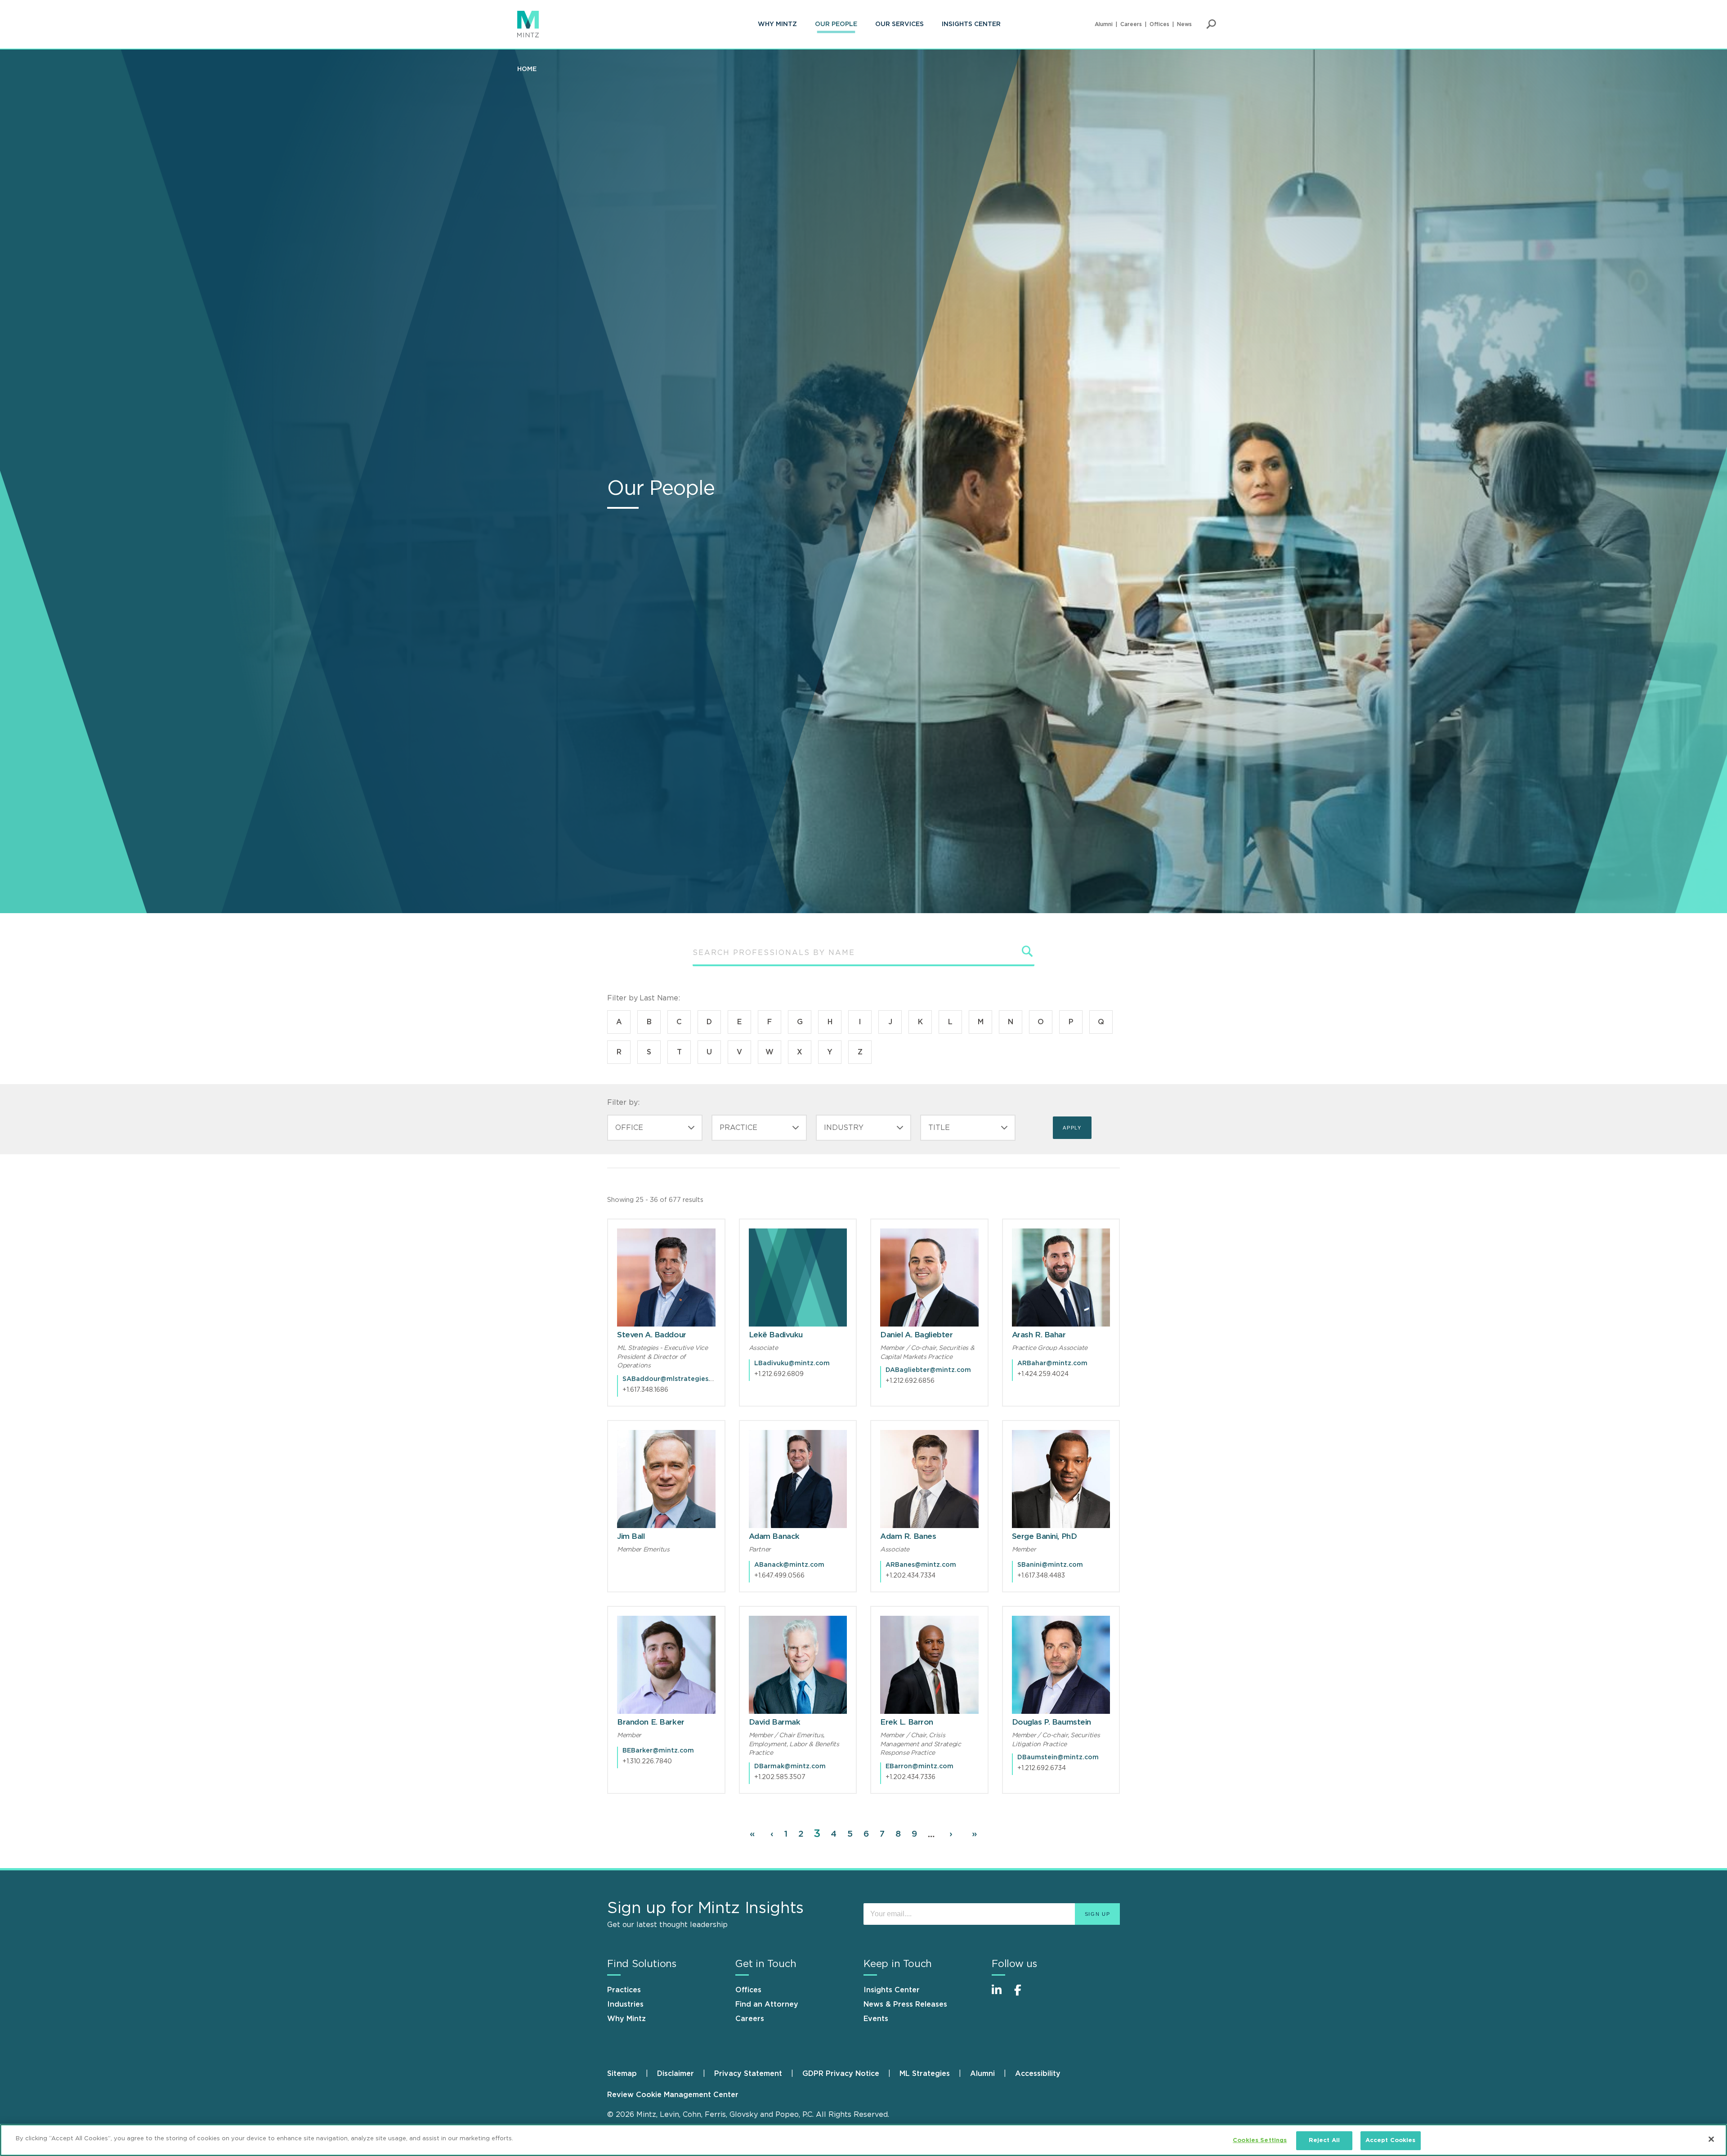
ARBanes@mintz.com (921, 1565)
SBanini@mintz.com (1050, 1565)
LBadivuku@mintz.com (792, 1363)
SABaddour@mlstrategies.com (673, 1379)
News (1184, 24)
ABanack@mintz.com (789, 1565)
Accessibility (1038, 2074)
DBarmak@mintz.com (790, 1766)
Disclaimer (676, 2074)
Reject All (1324, 2140)
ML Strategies (925, 2074)
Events (876, 2019)
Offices (1159, 24)
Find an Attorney (767, 2004)
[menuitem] (777, 24)
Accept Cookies (1391, 2140)
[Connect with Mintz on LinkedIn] (1001, 1995)
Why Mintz (777, 24)
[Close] (1711, 2139)
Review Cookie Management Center (673, 2095)
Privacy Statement (748, 2074)
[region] (863, 2140)
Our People (836, 24)
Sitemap (622, 2074)
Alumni (1104, 24)
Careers (1131, 24)
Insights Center (971, 24)
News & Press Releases (905, 2004)
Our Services (899, 24)
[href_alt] (666, 1278)
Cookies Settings (1260, 2140)
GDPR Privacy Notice (841, 2074)
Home (527, 69)
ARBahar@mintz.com (1052, 1363)
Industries (625, 2004)
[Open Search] (1211, 24)
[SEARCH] (1028, 951)
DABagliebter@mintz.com (928, 1370)
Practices (624, 1990)
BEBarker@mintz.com (658, 1751)
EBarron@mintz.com (919, 1766)
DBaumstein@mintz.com (1058, 1757)
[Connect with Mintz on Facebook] (1023, 1995)
